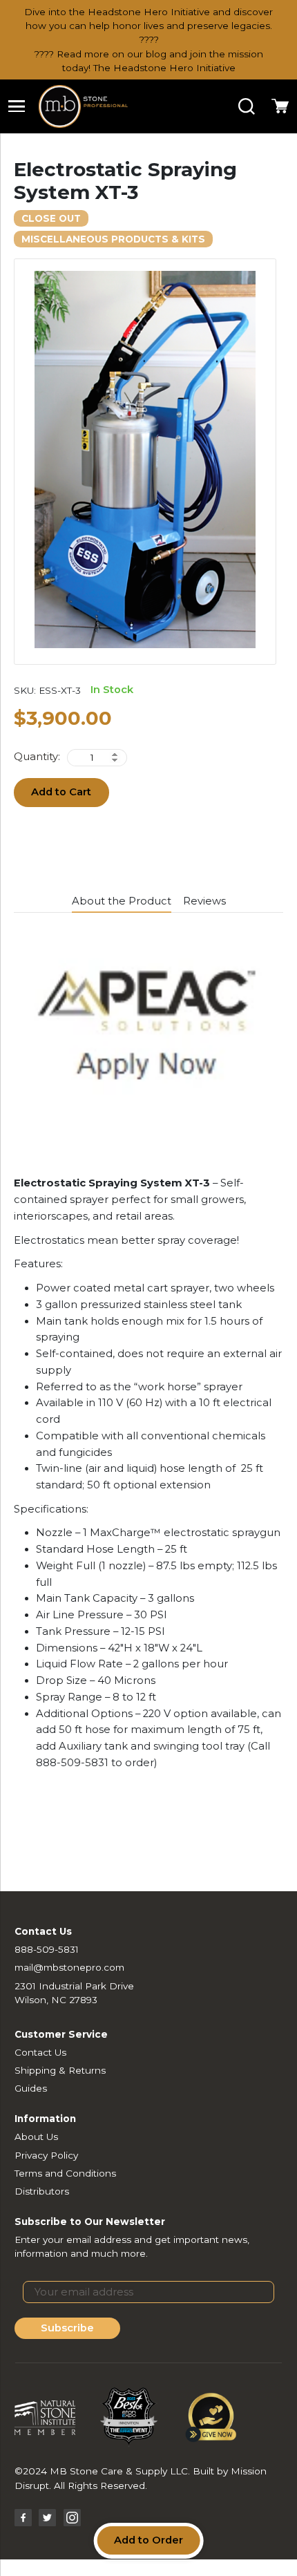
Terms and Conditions (65, 2173)
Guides (31, 2088)
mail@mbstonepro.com (69, 1967)
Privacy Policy (46, 2155)
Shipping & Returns (60, 2070)
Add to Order (148, 2540)
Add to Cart (61, 792)
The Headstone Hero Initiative (164, 68)
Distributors (42, 2191)
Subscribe (67, 2328)
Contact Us (40, 2052)
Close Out (51, 218)
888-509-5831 (47, 1949)
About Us (36, 2137)
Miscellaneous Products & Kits (113, 239)
